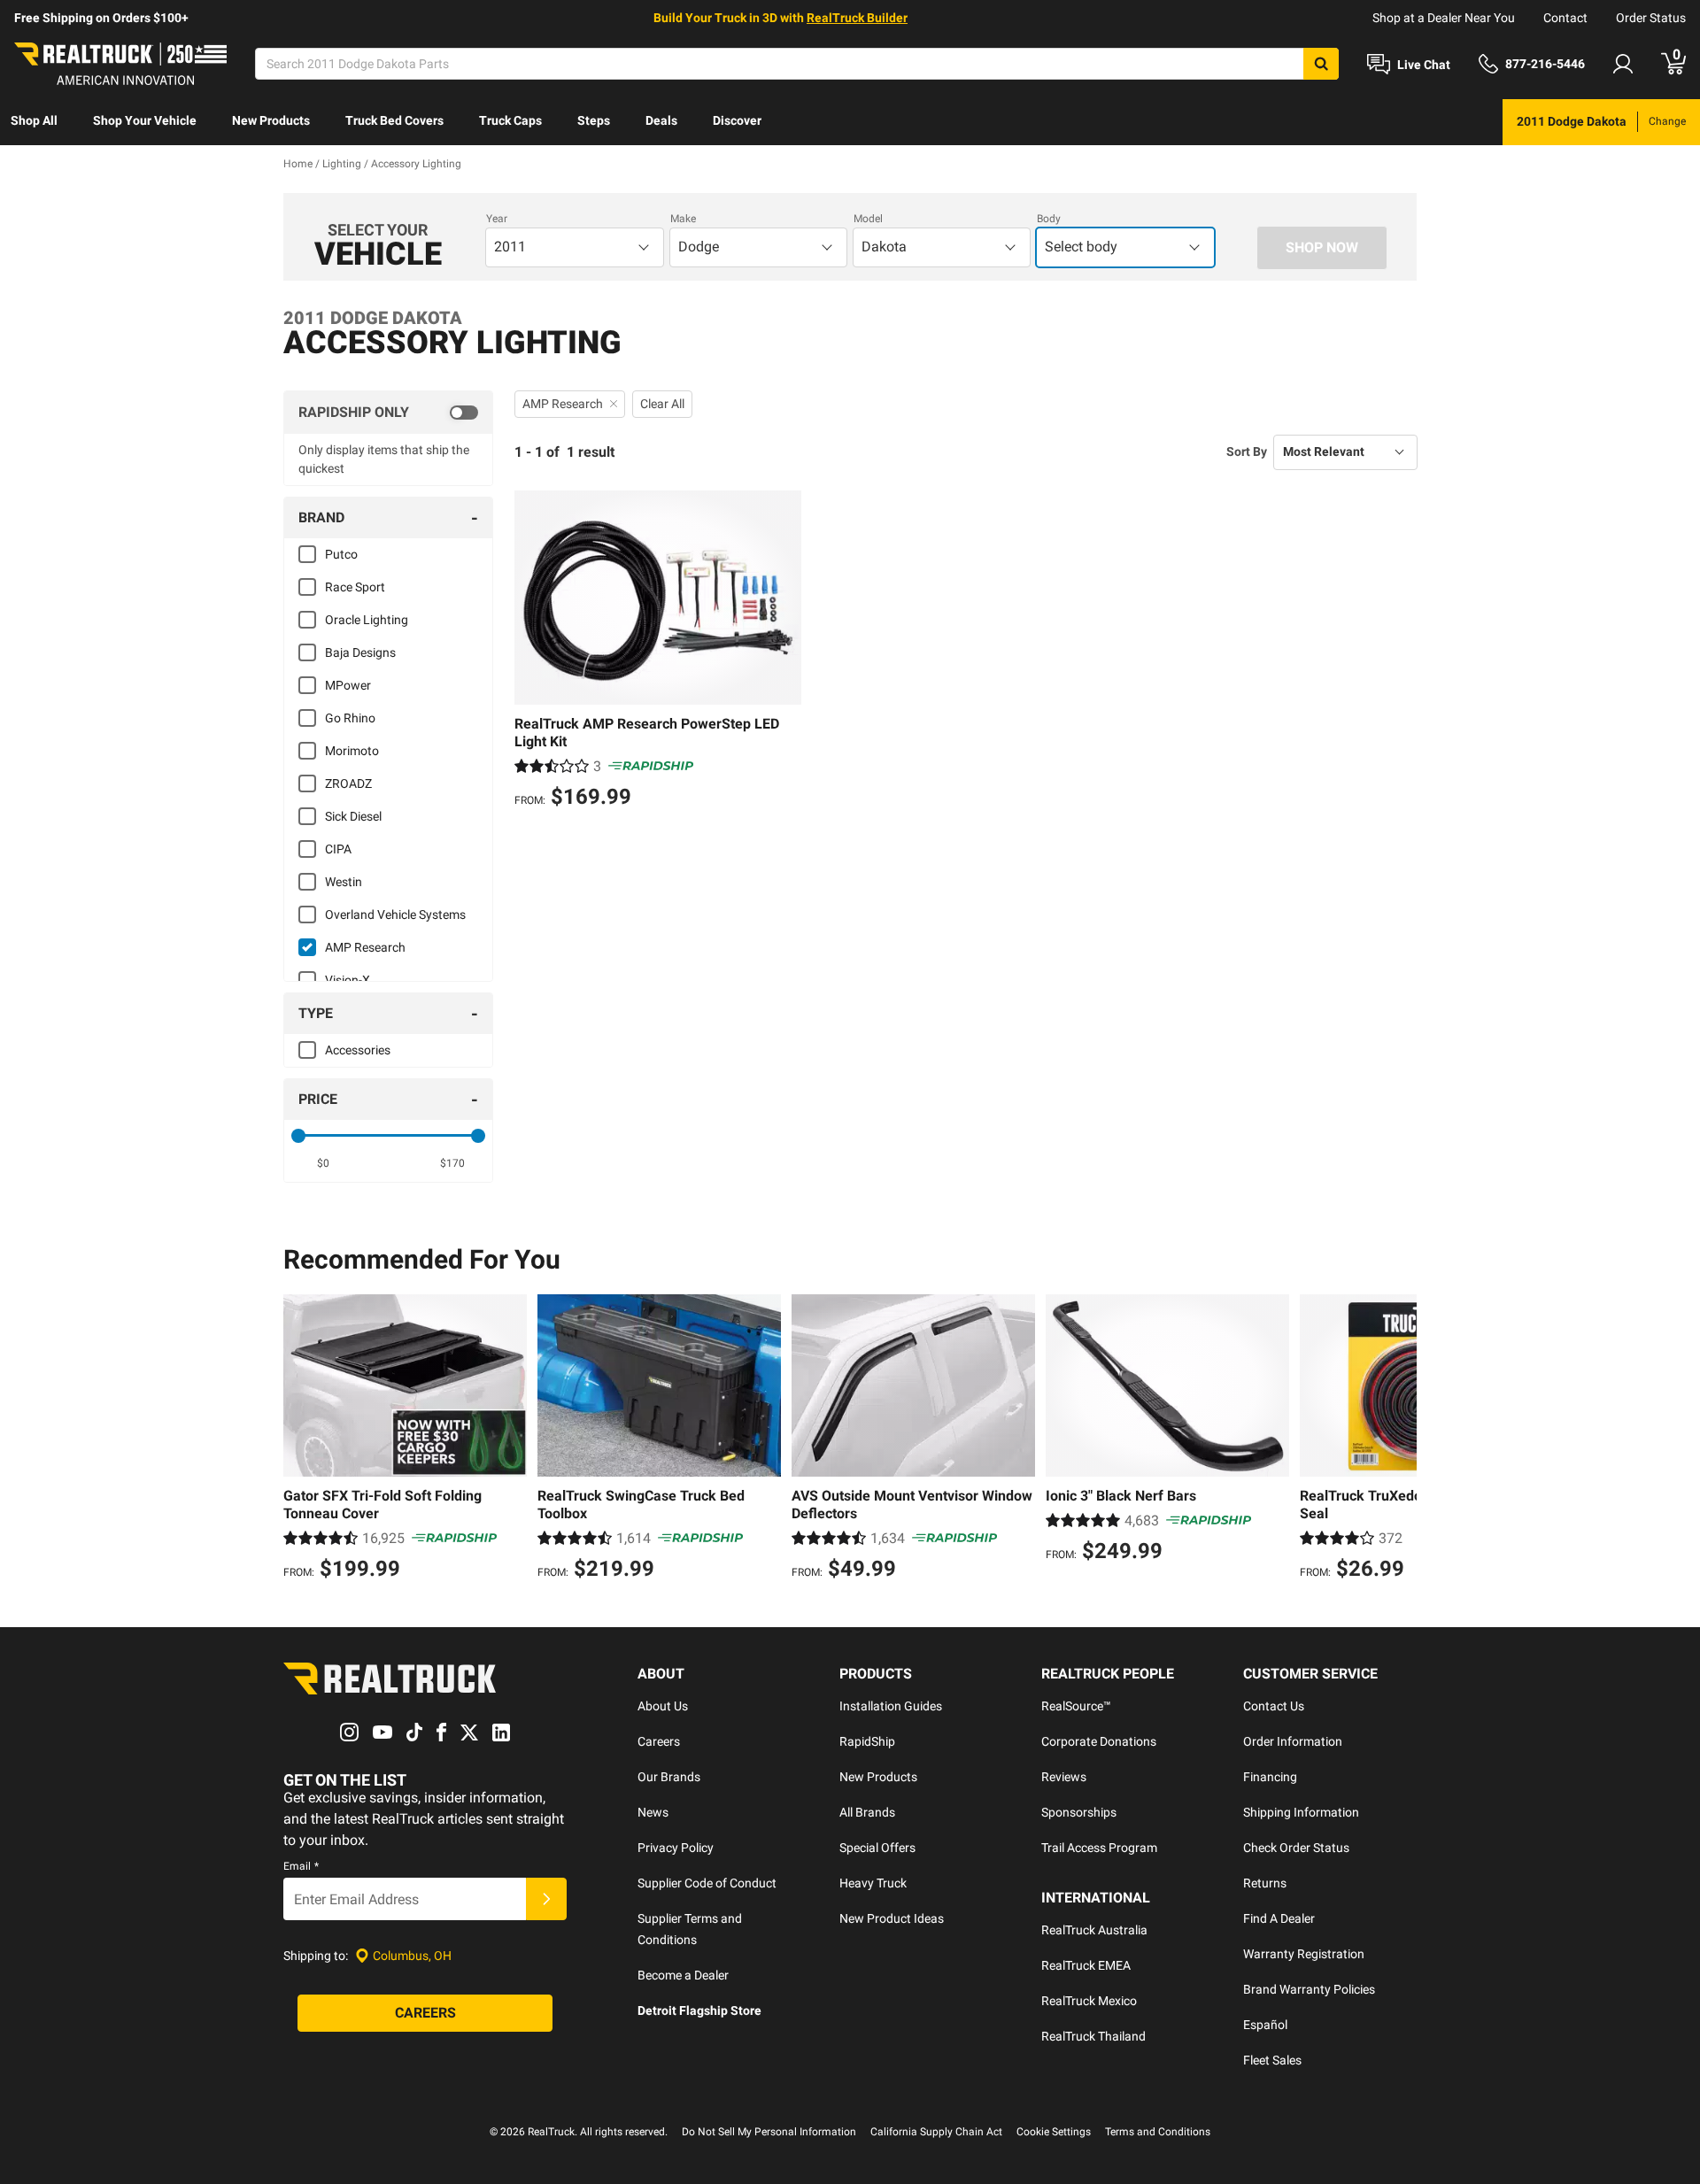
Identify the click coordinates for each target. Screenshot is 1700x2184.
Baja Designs (360, 652)
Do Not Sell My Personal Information (769, 2132)
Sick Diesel (353, 816)
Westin (344, 882)
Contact (1565, 18)
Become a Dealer (683, 1975)
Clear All (662, 404)
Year (497, 219)
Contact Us (1274, 1706)
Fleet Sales (1272, 2060)
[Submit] (546, 1899)
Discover (737, 120)
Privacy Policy (676, 1848)
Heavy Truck (873, 1883)
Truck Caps (510, 120)
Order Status (1651, 18)
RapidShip (867, 1741)
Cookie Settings (1054, 2132)
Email (301, 1866)
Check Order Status (1296, 1848)
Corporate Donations (1099, 1741)
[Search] (1321, 64)
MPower (348, 685)
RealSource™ (1076, 1706)
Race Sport (355, 587)
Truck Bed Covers (394, 120)
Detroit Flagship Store (699, 2010)
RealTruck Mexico (1089, 2001)
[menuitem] (34, 122)
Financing (1270, 1777)
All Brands (867, 1812)
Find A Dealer (1279, 1918)
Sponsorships (1079, 1812)
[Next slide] (1399, 1439)
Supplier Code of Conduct (707, 1883)
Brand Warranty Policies (1309, 1989)
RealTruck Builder (857, 18)
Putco (341, 554)
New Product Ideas (892, 1918)
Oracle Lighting (367, 620)
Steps (594, 120)
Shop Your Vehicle (145, 120)
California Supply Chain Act (936, 2132)
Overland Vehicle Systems (395, 915)
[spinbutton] (324, 1163)
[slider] (298, 1136)
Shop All (34, 120)
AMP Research (365, 947)
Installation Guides (891, 1706)
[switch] (388, 413)
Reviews (1064, 1777)
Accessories (358, 1050)
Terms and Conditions (1158, 2132)
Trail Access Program (1099, 1848)
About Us (663, 1706)
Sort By (1247, 451)
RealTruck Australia (1094, 1930)
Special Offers (877, 1848)
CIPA (338, 849)
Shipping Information (1301, 1812)
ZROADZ (348, 783)
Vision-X (348, 980)
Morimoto (352, 751)
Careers (659, 1741)
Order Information (1293, 1741)
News (653, 1812)
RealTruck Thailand (1093, 2036)
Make (683, 219)
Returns (1265, 1883)
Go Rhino (350, 718)
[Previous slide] (301, 1439)
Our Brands (669, 1777)
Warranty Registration (1304, 1954)
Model (868, 219)
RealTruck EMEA (1086, 1965)
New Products (271, 120)
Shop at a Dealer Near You (1444, 18)
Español (1265, 2025)
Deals (661, 120)
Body (1049, 219)
